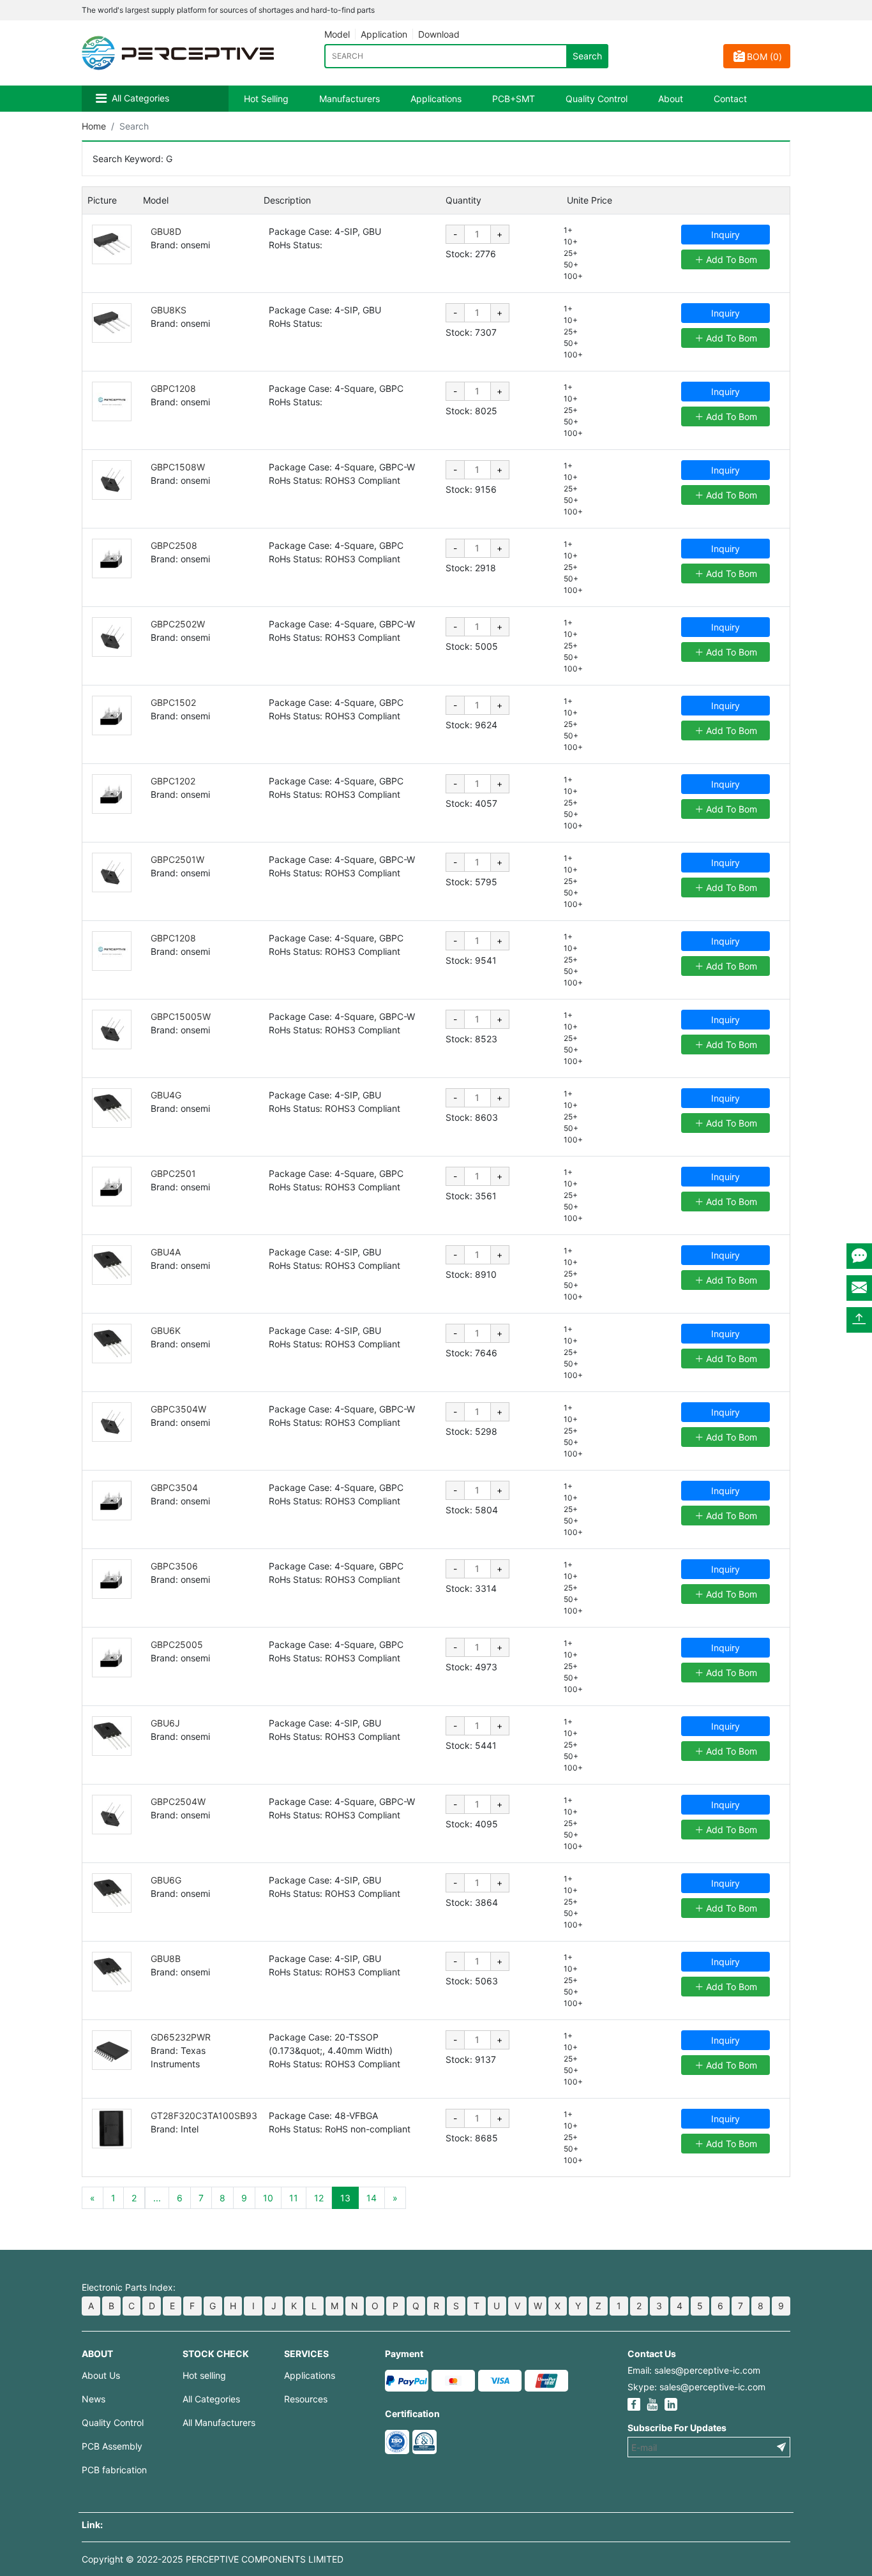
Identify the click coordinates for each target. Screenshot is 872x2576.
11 (294, 2198)
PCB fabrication (114, 2470)
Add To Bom (730, 259)
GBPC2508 (174, 545)
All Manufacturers (219, 2422)
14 (372, 2198)
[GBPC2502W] (112, 637)
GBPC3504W (178, 1409)
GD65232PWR (181, 2037)
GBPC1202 (173, 781)
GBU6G (166, 1880)
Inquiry (725, 235)
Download (439, 34)
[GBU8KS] (112, 323)
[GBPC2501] (112, 1187)
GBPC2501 (173, 1173)
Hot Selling (266, 99)
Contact (730, 99)
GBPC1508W (178, 467)
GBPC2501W (177, 859)
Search (587, 56)
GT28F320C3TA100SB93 (204, 2115)
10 (268, 2198)
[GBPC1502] (112, 715)
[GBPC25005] (112, 1658)
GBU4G (166, 1095)
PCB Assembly (112, 2446)
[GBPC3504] (112, 1501)
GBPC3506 (174, 1566)
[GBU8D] (112, 244)
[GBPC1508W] (112, 480)
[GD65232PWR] (112, 2050)
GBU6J (165, 1723)
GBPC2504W (178, 1801)
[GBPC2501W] (112, 872)
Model (337, 34)
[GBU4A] (112, 1265)
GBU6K (166, 1330)
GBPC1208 (173, 388)
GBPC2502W (178, 624)
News (94, 2399)
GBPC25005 (177, 1644)
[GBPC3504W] (112, 1422)
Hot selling (204, 2375)
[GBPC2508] (112, 558)
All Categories (140, 98)
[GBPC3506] (112, 1579)
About (671, 99)
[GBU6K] (112, 1344)
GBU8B (166, 1958)
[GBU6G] (112, 1893)
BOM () (764, 56)
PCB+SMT (514, 99)
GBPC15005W (181, 1016)
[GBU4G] (112, 1108)
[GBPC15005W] (112, 1030)
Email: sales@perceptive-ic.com (694, 2370)
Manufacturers (350, 99)
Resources (306, 2399)
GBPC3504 (174, 1487)
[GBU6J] (112, 1736)
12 (319, 2198)
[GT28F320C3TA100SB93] (112, 2129)
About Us (101, 2375)
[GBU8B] (112, 1972)
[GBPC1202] (112, 794)
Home (94, 126)
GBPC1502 (173, 702)
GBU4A (166, 1252)
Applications (436, 99)
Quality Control (597, 99)
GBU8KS (169, 310)
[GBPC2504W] (112, 1815)
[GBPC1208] (112, 401)
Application (384, 34)
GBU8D (166, 231)
